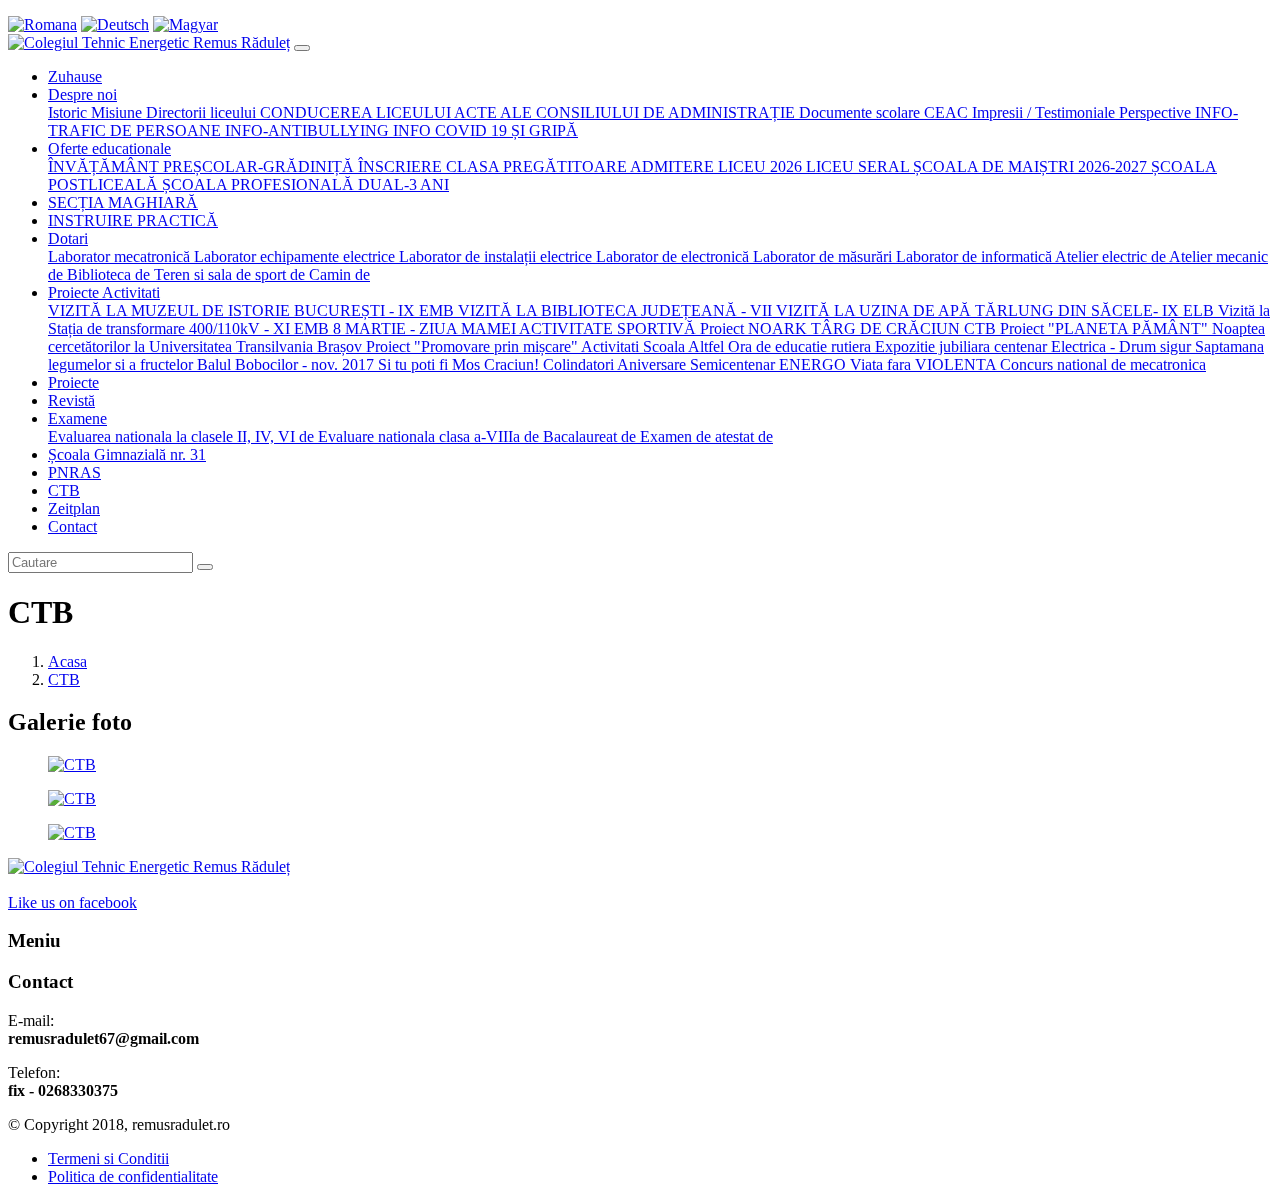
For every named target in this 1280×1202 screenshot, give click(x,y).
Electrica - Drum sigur (1121, 346)
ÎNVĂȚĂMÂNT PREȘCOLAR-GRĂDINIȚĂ (201, 166)
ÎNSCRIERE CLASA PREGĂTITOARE (490, 166)
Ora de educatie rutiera (799, 346)
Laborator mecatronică (119, 256)
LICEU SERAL (855, 166)
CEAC (944, 112)
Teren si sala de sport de (227, 274)
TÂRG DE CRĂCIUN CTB (901, 328)
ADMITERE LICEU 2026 (714, 166)
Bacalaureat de (587, 436)
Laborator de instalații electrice (493, 256)
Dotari (68, 238)
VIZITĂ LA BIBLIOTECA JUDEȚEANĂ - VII (613, 310)
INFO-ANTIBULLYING (307, 130)
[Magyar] (185, 24)
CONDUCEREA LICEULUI (353, 112)
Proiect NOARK (751, 328)
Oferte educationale (109, 148)
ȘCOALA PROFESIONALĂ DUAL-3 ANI (303, 184)
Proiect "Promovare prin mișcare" (470, 346)
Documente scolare (857, 112)
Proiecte (73, 382)
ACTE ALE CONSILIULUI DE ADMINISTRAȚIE (623, 112)
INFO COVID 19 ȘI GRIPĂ (485, 130)
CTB (64, 490)
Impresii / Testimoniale (1041, 112)
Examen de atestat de (704, 436)
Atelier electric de (1109, 256)
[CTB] (72, 764)
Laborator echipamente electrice (292, 256)
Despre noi (82, 94)
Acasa (67, 661)
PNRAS (74, 472)
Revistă (71, 400)
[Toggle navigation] (302, 48)
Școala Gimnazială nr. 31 (127, 454)
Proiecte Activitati (104, 292)
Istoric (67, 112)
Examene (77, 418)
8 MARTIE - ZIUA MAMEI (424, 328)
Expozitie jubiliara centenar (963, 346)
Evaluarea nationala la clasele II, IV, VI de (181, 436)
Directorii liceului (199, 112)
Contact (72, 526)
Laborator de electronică (670, 256)
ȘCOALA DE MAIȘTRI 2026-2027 (1028, 166)
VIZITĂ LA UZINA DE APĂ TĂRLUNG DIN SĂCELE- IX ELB (993, 310)
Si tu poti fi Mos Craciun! (456, 364)
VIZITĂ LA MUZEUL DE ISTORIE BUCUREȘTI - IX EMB (251, 310)
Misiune (114, 112)
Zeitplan (74, 508)
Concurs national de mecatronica (1101, 364)
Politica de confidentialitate (133, 1176)
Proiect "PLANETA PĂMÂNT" (1102, 328)
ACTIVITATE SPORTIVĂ (606, 328)
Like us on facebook (72, 902)
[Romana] (42, 24)
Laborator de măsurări (820, 256)
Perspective (1153, 112)
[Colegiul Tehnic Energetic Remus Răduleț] (149, 42)
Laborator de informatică (972, 256)
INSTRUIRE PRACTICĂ (133, 220)
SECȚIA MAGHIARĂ (123, 202)
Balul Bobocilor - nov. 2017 (283, 364)
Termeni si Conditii (108, 1158)
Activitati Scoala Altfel (651, 346)
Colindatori (578, 364)
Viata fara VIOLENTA (921, 364)
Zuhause (75, 76)
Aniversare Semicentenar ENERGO (731, 364)
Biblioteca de (106, 274)
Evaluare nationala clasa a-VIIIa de (426, 436)
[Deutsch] (115, 24)
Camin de (337, 274)
